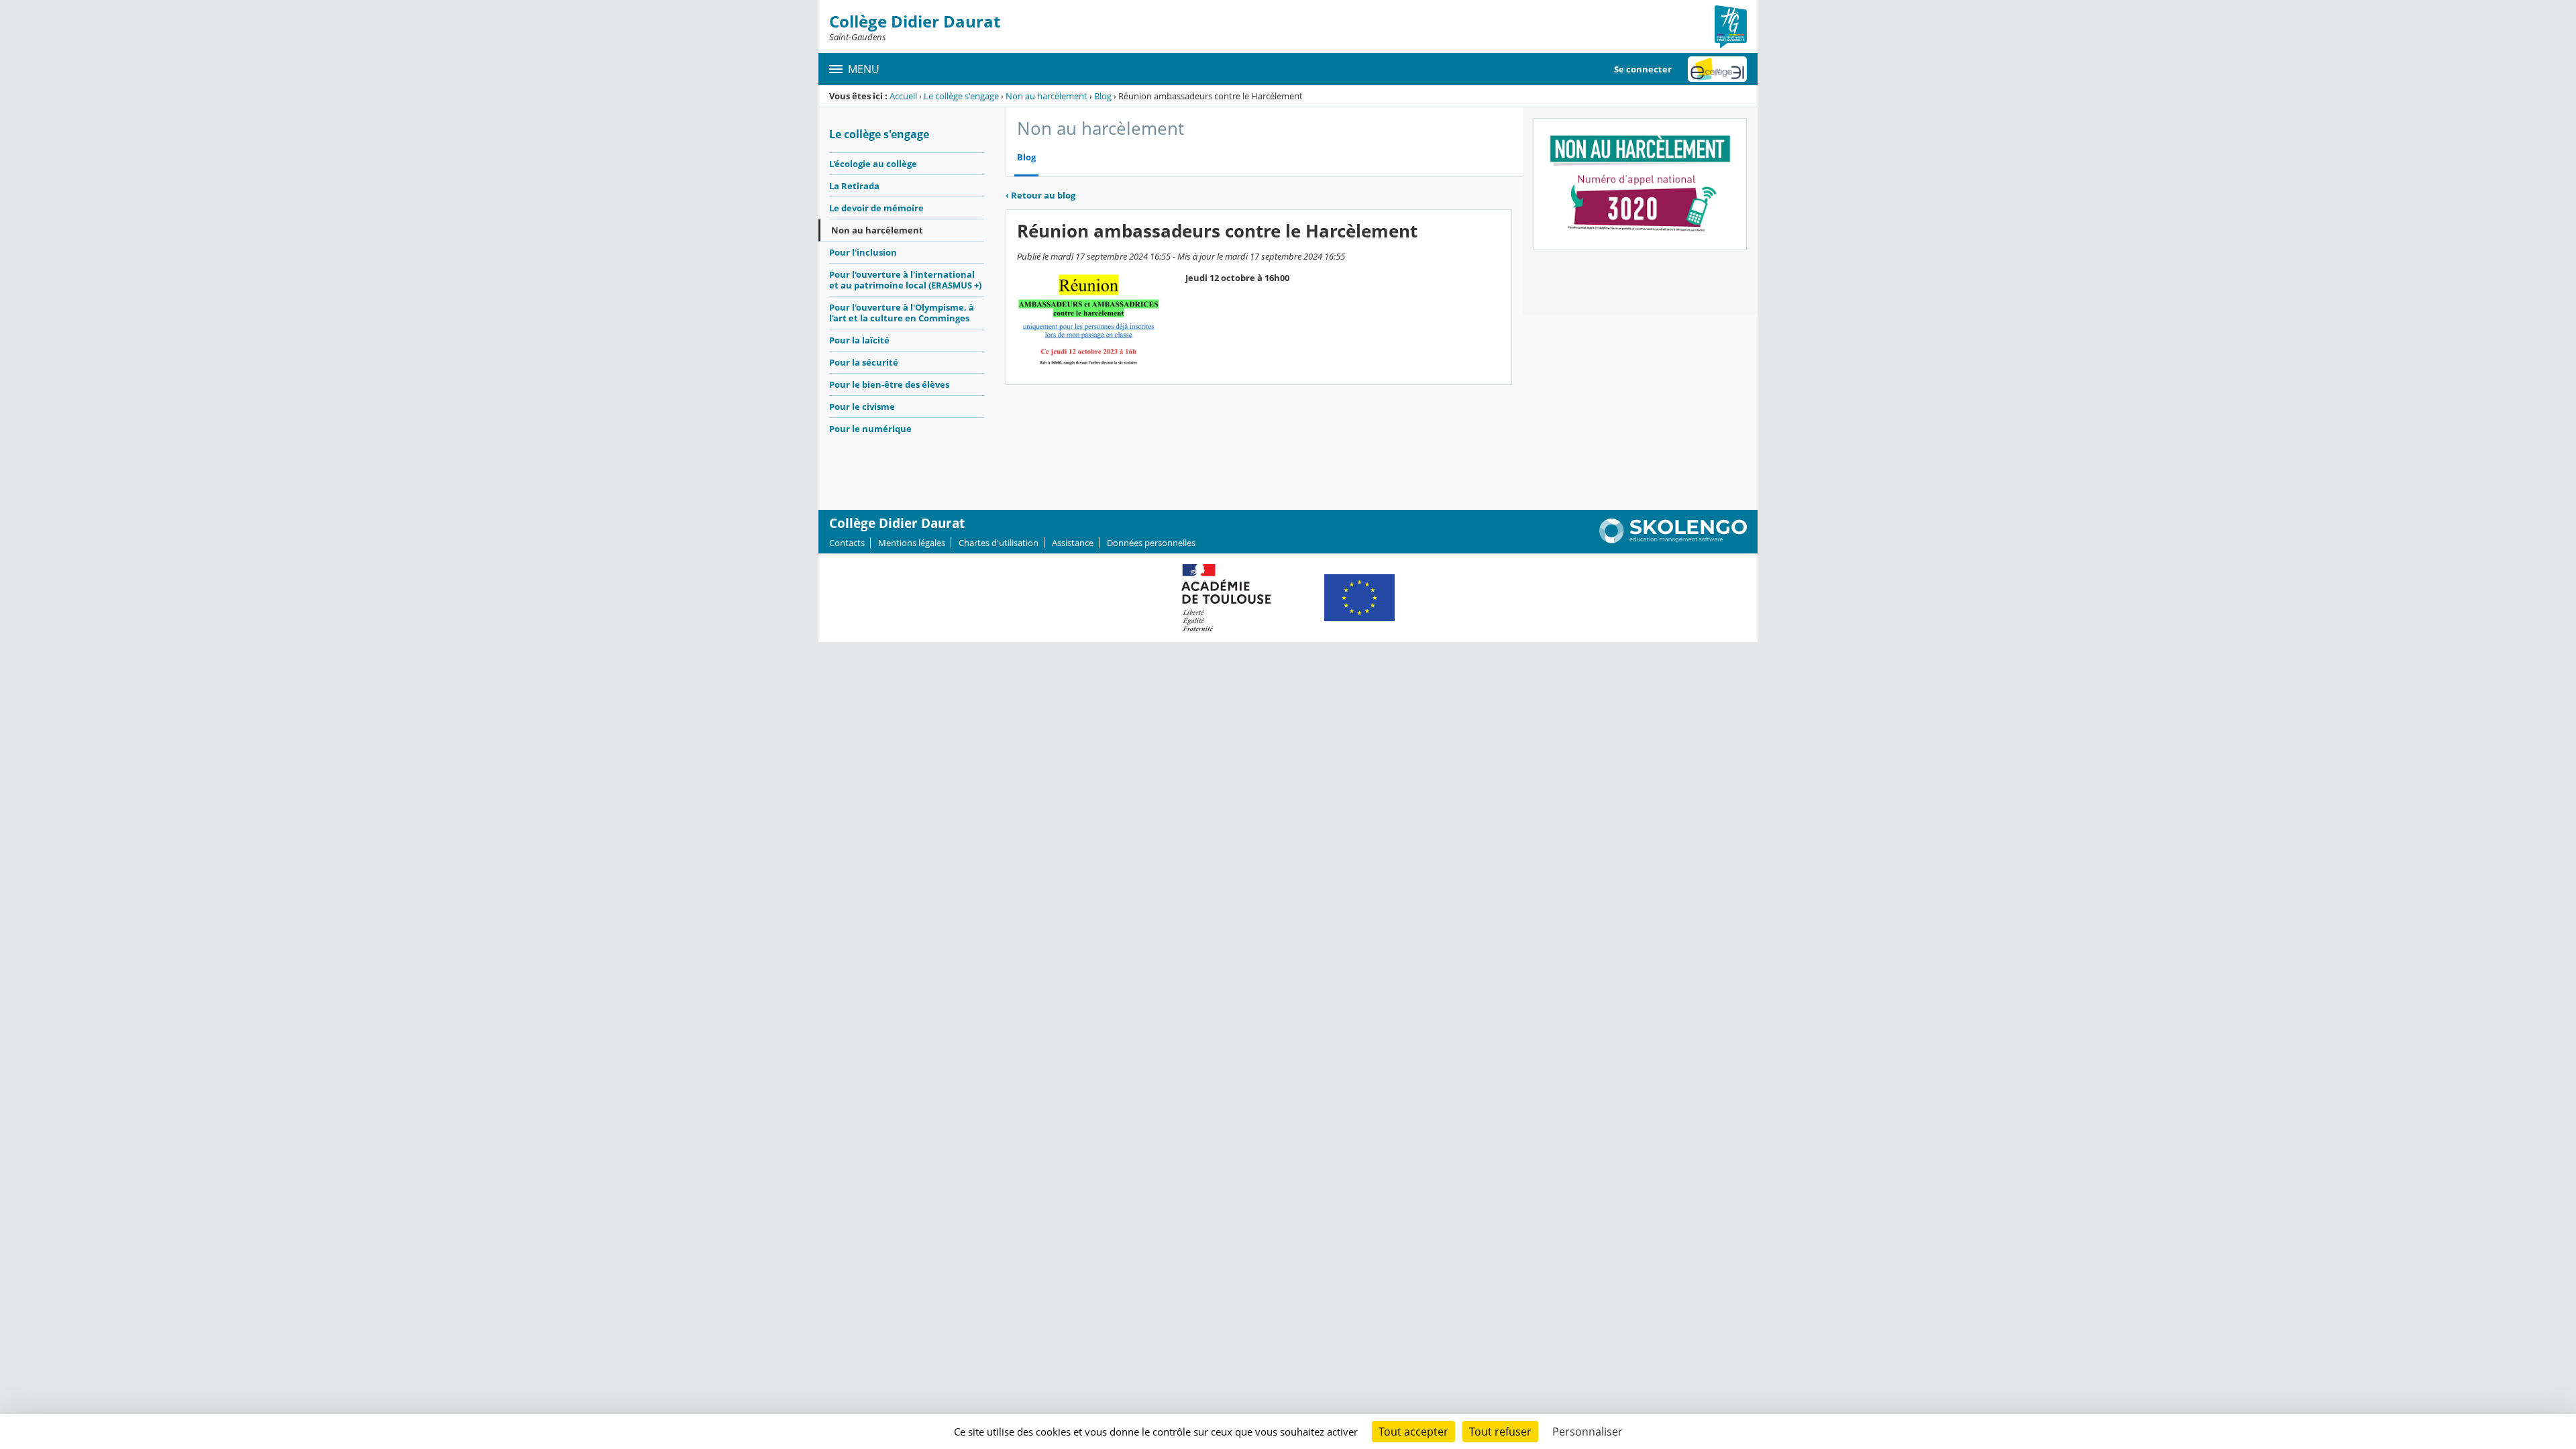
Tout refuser (1500, 1432)
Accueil (903, 96)
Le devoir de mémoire (876, 208)
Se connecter (1643, 69)
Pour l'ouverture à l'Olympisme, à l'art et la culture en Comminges (902, 313)
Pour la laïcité (859, 340)
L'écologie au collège (873, 164)
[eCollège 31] (1717, 69)
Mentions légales (912, 543)
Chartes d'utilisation (999, 543)
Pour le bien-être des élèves (889, 384)
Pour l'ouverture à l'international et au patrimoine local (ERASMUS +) (905, 280)
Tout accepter (1413, 1432)
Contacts (847, 543)
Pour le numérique (870, 429)
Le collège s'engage (961, 96)
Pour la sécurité (864, 362)
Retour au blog (1040, 195)
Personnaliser (1588, 1432)
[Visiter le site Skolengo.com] (1673, 540)
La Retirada (854, 186)
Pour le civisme (862, 407)
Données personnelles (1151, 543)
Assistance (1073, 543)
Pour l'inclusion (863, 252)
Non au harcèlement (1046, 96)
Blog (1103, 96)
